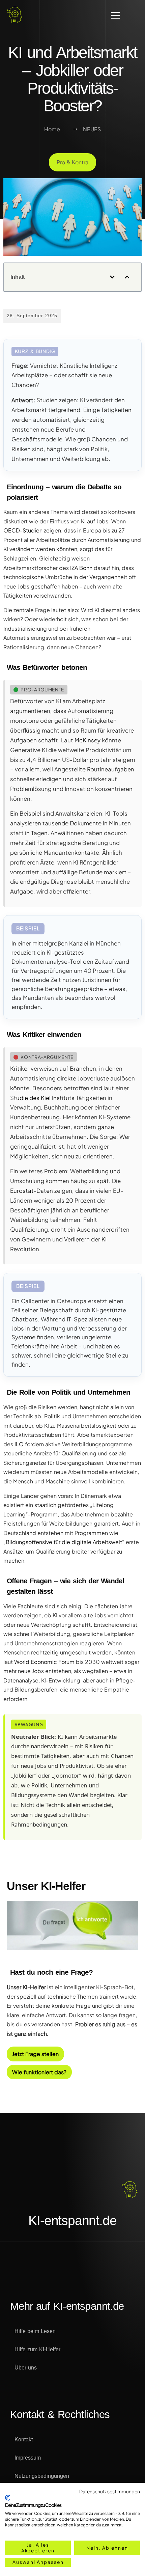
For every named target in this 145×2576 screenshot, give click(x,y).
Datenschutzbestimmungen (110, 2491)
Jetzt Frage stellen (35, 2054)
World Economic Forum (44, 1662)
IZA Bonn (81, 568)
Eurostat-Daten (32, 1191)
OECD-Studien (23, 530)
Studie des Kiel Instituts (42, 1098)
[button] (112, 277)
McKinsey (88, 740)
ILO (19, 1444)
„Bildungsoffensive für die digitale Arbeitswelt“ (64, 1542)
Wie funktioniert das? (39, 2072)
